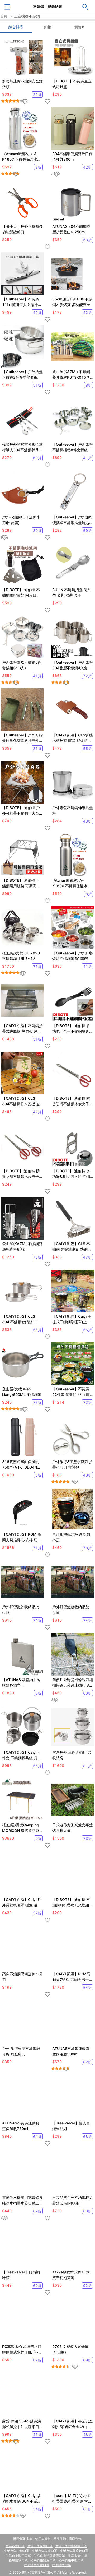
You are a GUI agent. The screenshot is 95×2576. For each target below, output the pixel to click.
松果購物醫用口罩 (43, 2560)
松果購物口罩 (18, 2560)
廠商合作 (75, 2539)
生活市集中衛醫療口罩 (71, 2546)
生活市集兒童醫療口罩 (49, 2556)
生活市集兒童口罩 (45, 2551)
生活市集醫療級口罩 (74, 2551)
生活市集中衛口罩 (17, 2551)
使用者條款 (43, 2539)
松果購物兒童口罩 (37, 2565)
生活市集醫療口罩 (40, 2546)
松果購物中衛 (61, 2565)
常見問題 (60, 2539)
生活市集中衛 (77, 2556)
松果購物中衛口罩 (71, 2560)
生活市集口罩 (15, 2546)
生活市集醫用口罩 (18, 2556)
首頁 (4, 16)
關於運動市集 (23, 2539)
